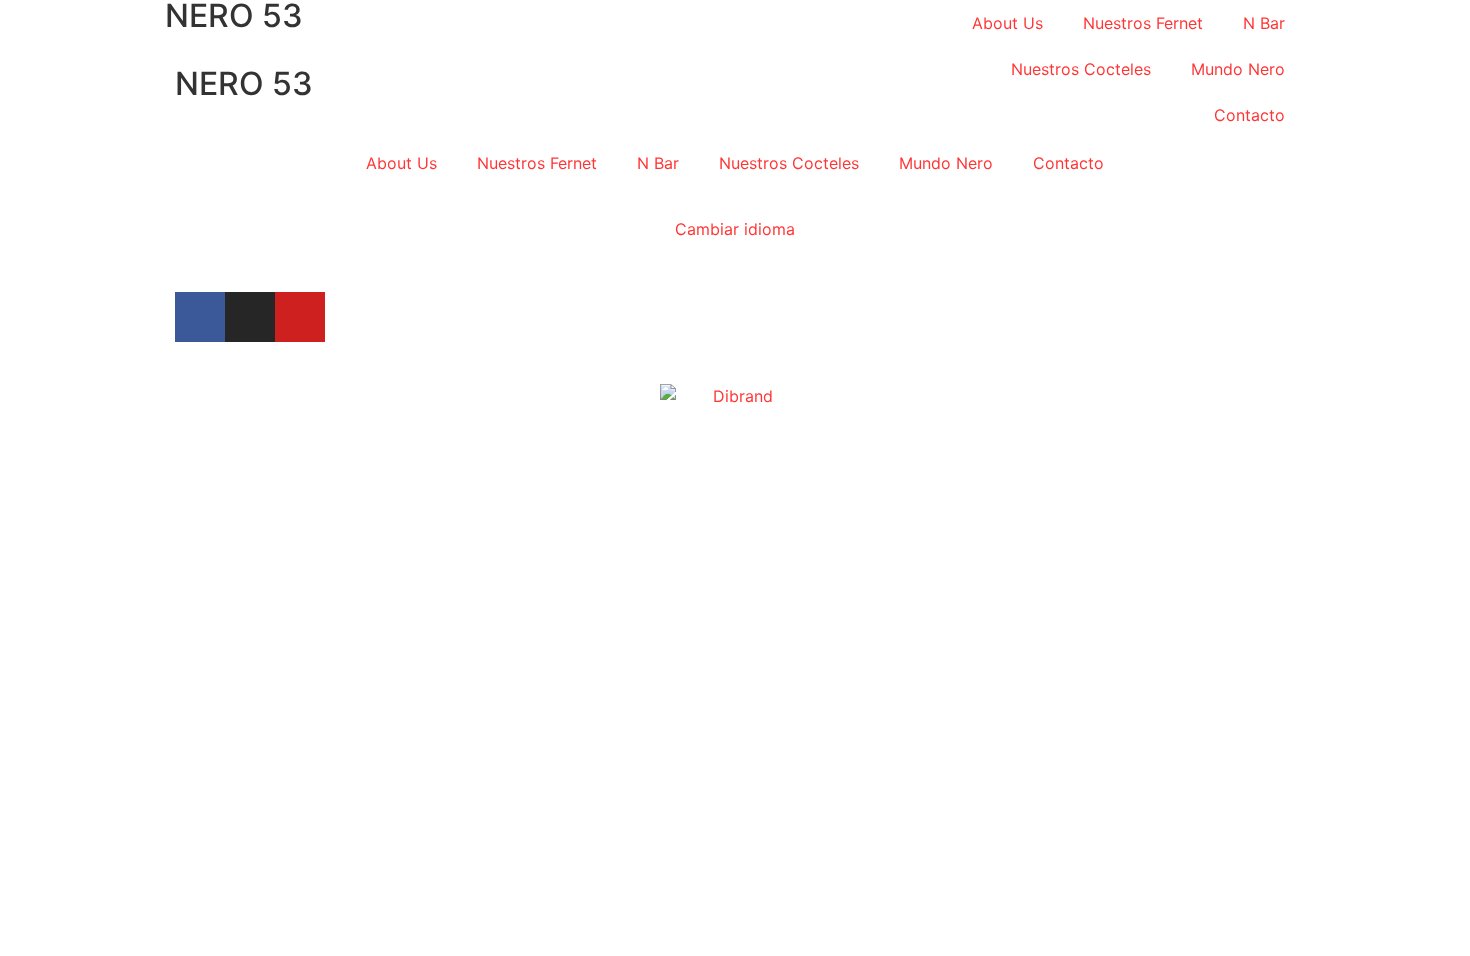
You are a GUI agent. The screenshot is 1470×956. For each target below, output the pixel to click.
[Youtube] (300, 317)
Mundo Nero (1238, 69)
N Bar (1264, 23)
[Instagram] (250, 317)
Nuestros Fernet (1143, 23)
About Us (1007, 23)
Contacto (1249, 115)
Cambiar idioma (735, 229)
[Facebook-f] (200, 317)
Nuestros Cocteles (1081, 69)
